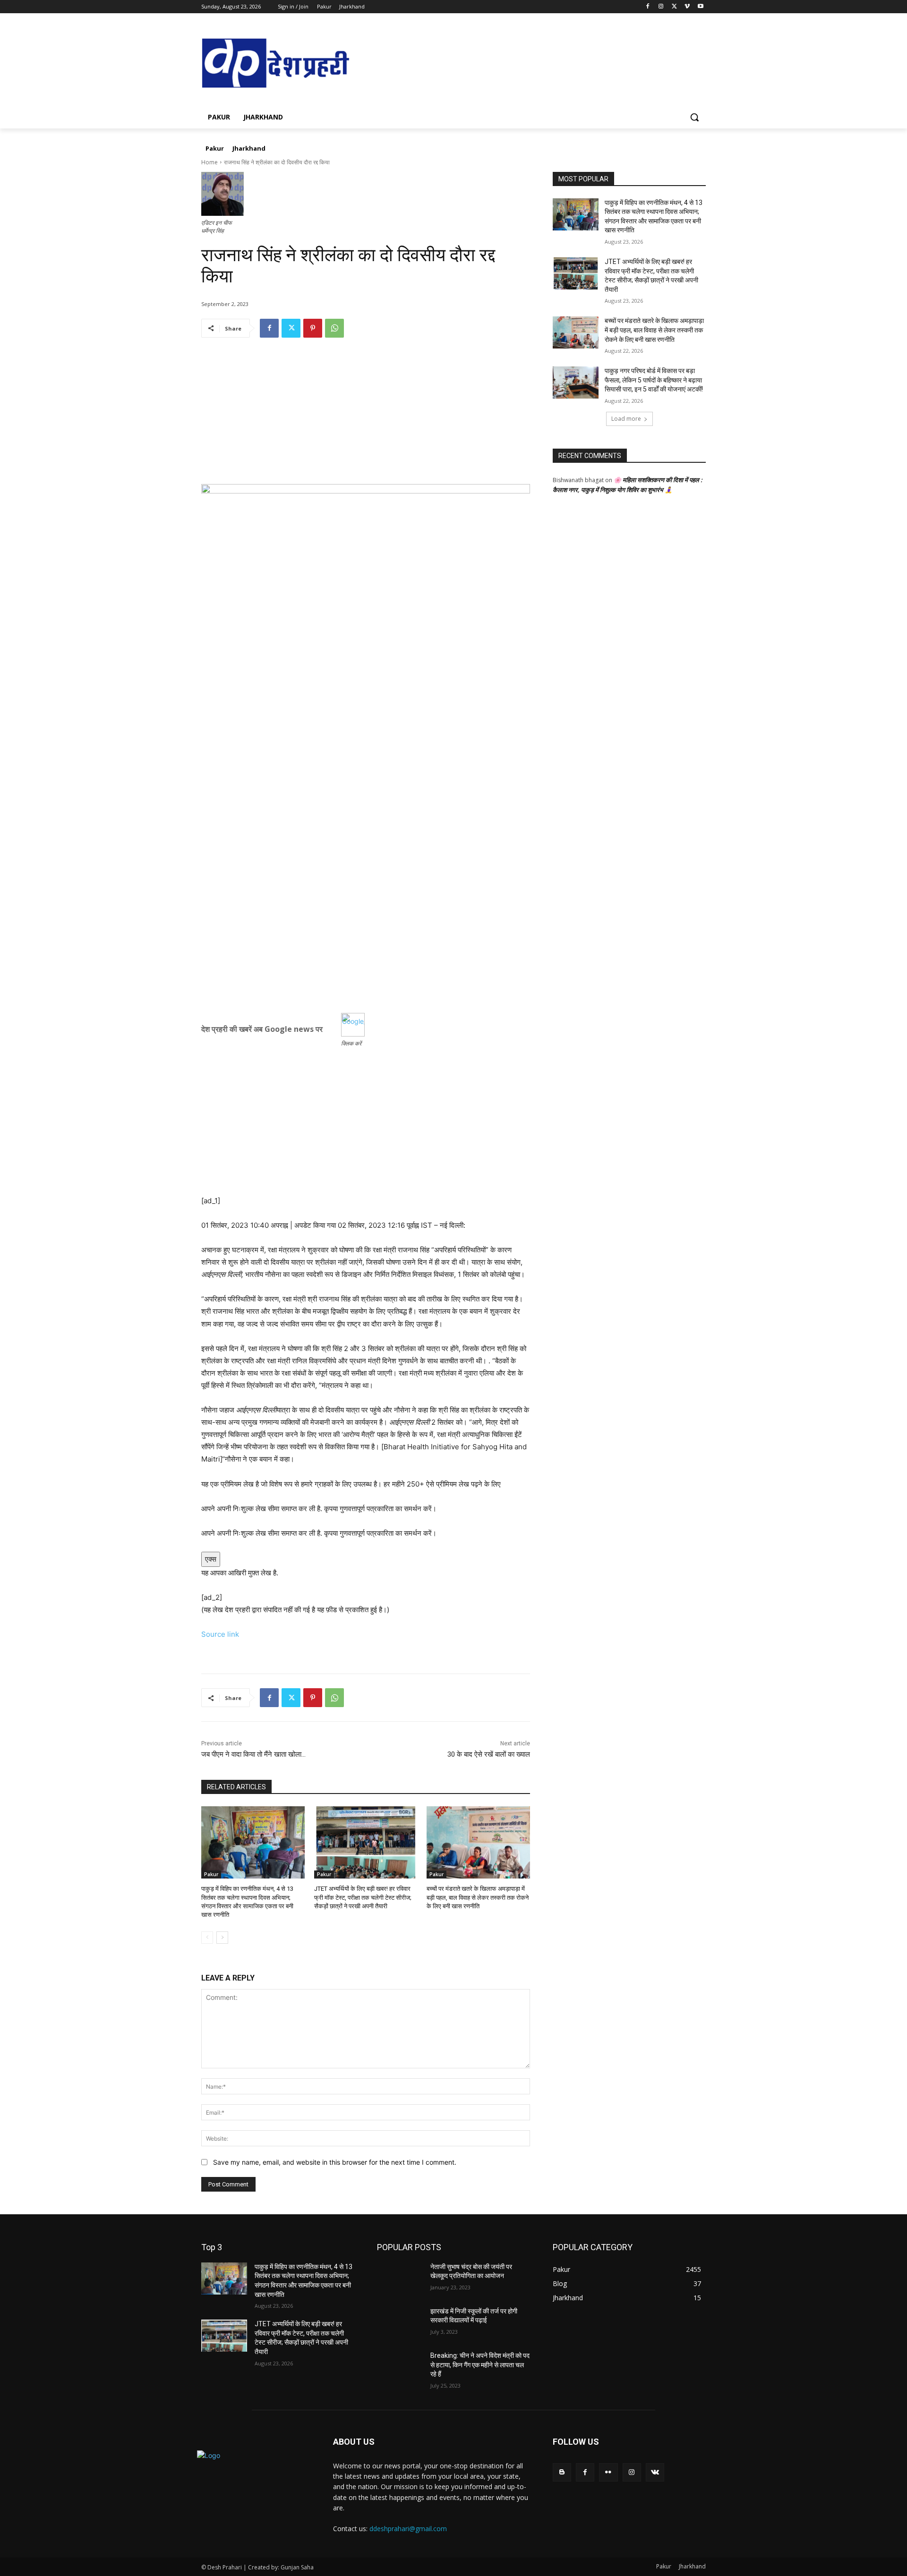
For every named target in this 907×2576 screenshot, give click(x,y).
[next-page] (222, 1938)
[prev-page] (207, 1938)
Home (210, 162)
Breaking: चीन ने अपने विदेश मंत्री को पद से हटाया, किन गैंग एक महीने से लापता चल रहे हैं (480, 2365)
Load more (626, 419)
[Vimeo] (687, 7)
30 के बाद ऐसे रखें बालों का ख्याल (489, 1754)
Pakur (211, 1874)
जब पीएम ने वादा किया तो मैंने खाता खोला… (253, 1754)
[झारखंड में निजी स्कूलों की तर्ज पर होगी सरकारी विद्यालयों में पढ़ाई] (400, 2323)
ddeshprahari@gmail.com (408, 2529)
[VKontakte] (655, 2472)
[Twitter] (674, 7)
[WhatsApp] (334, 328)
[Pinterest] (313, 328)
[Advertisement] (366, 418)
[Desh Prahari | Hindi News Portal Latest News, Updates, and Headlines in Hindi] (277, 64)
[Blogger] (562, 2472)
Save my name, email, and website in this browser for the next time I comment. (335, 2162)
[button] (694, 117)
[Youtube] (700, 7)
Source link (220, 1634)
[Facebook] (648, 7)
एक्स (211, 1559)
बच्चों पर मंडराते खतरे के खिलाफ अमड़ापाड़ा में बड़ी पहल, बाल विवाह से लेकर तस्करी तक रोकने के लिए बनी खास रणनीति (478, 1897)
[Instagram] (661, 7)
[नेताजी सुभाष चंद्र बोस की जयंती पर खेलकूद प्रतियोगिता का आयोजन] (400, 2278)
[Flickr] (608, 2472)
